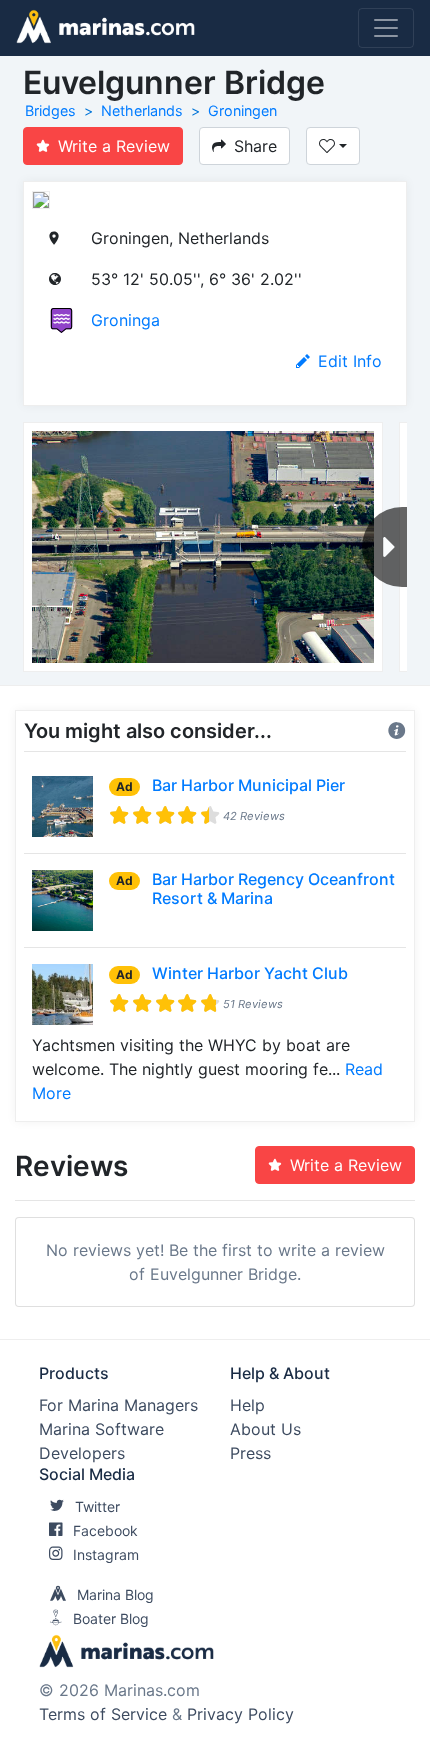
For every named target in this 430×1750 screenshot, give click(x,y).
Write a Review (114, 146)
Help (247, 1405)
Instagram (106, 1554)
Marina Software (101, 1429)
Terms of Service (103, 1714)
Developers (82, 1453)
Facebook (105, 1530)
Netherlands (142, 110)
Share (255, 146)
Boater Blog (111, 1618)
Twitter (97, 1506)
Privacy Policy (240, 1714)
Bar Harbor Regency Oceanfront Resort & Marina (273, 888)
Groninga (125, 320)
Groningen (242, 110)
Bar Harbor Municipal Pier (248, 785)
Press (250, 1453)
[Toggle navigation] (386, 28)
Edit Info (350, 361)
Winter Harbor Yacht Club (250, 973)
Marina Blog (115, 1594)
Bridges (50, 110)
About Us (265, 1429)
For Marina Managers (118, 1405)
